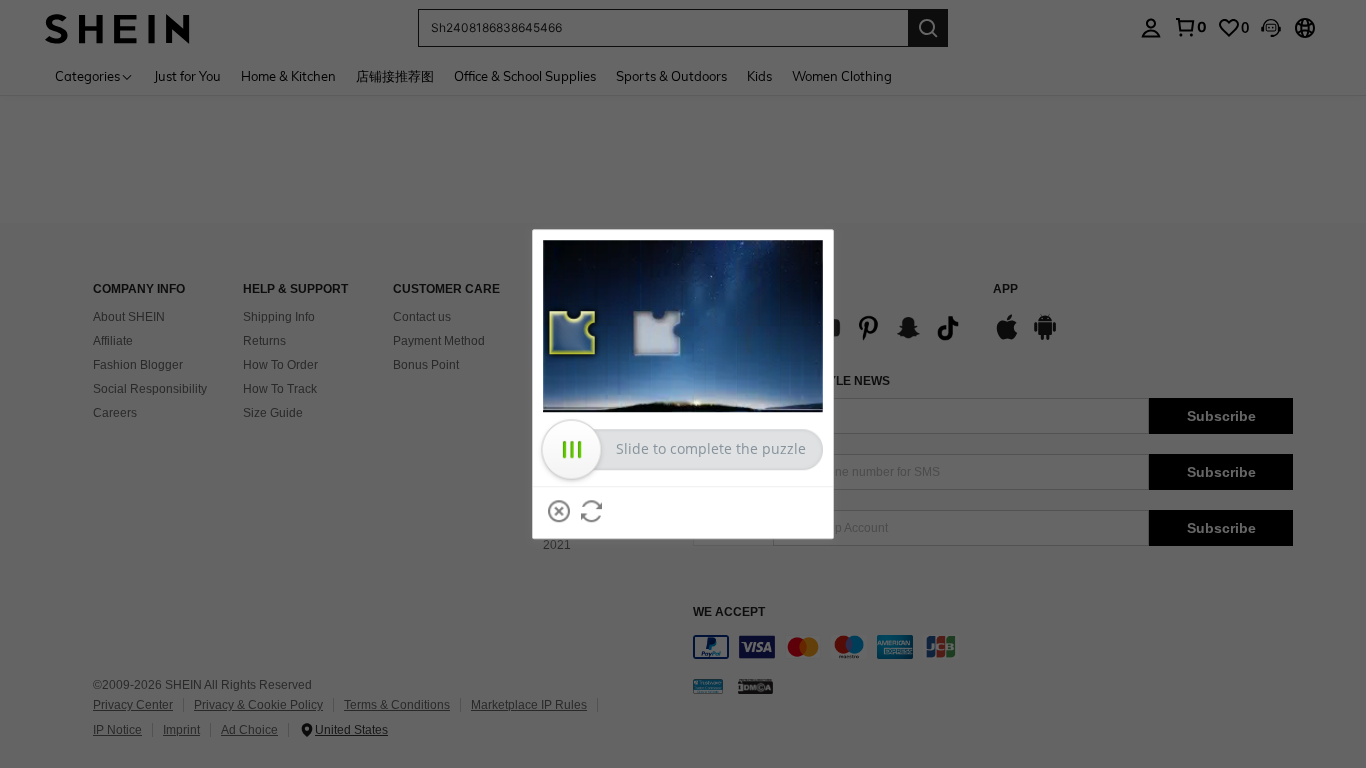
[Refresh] (592, 511)
